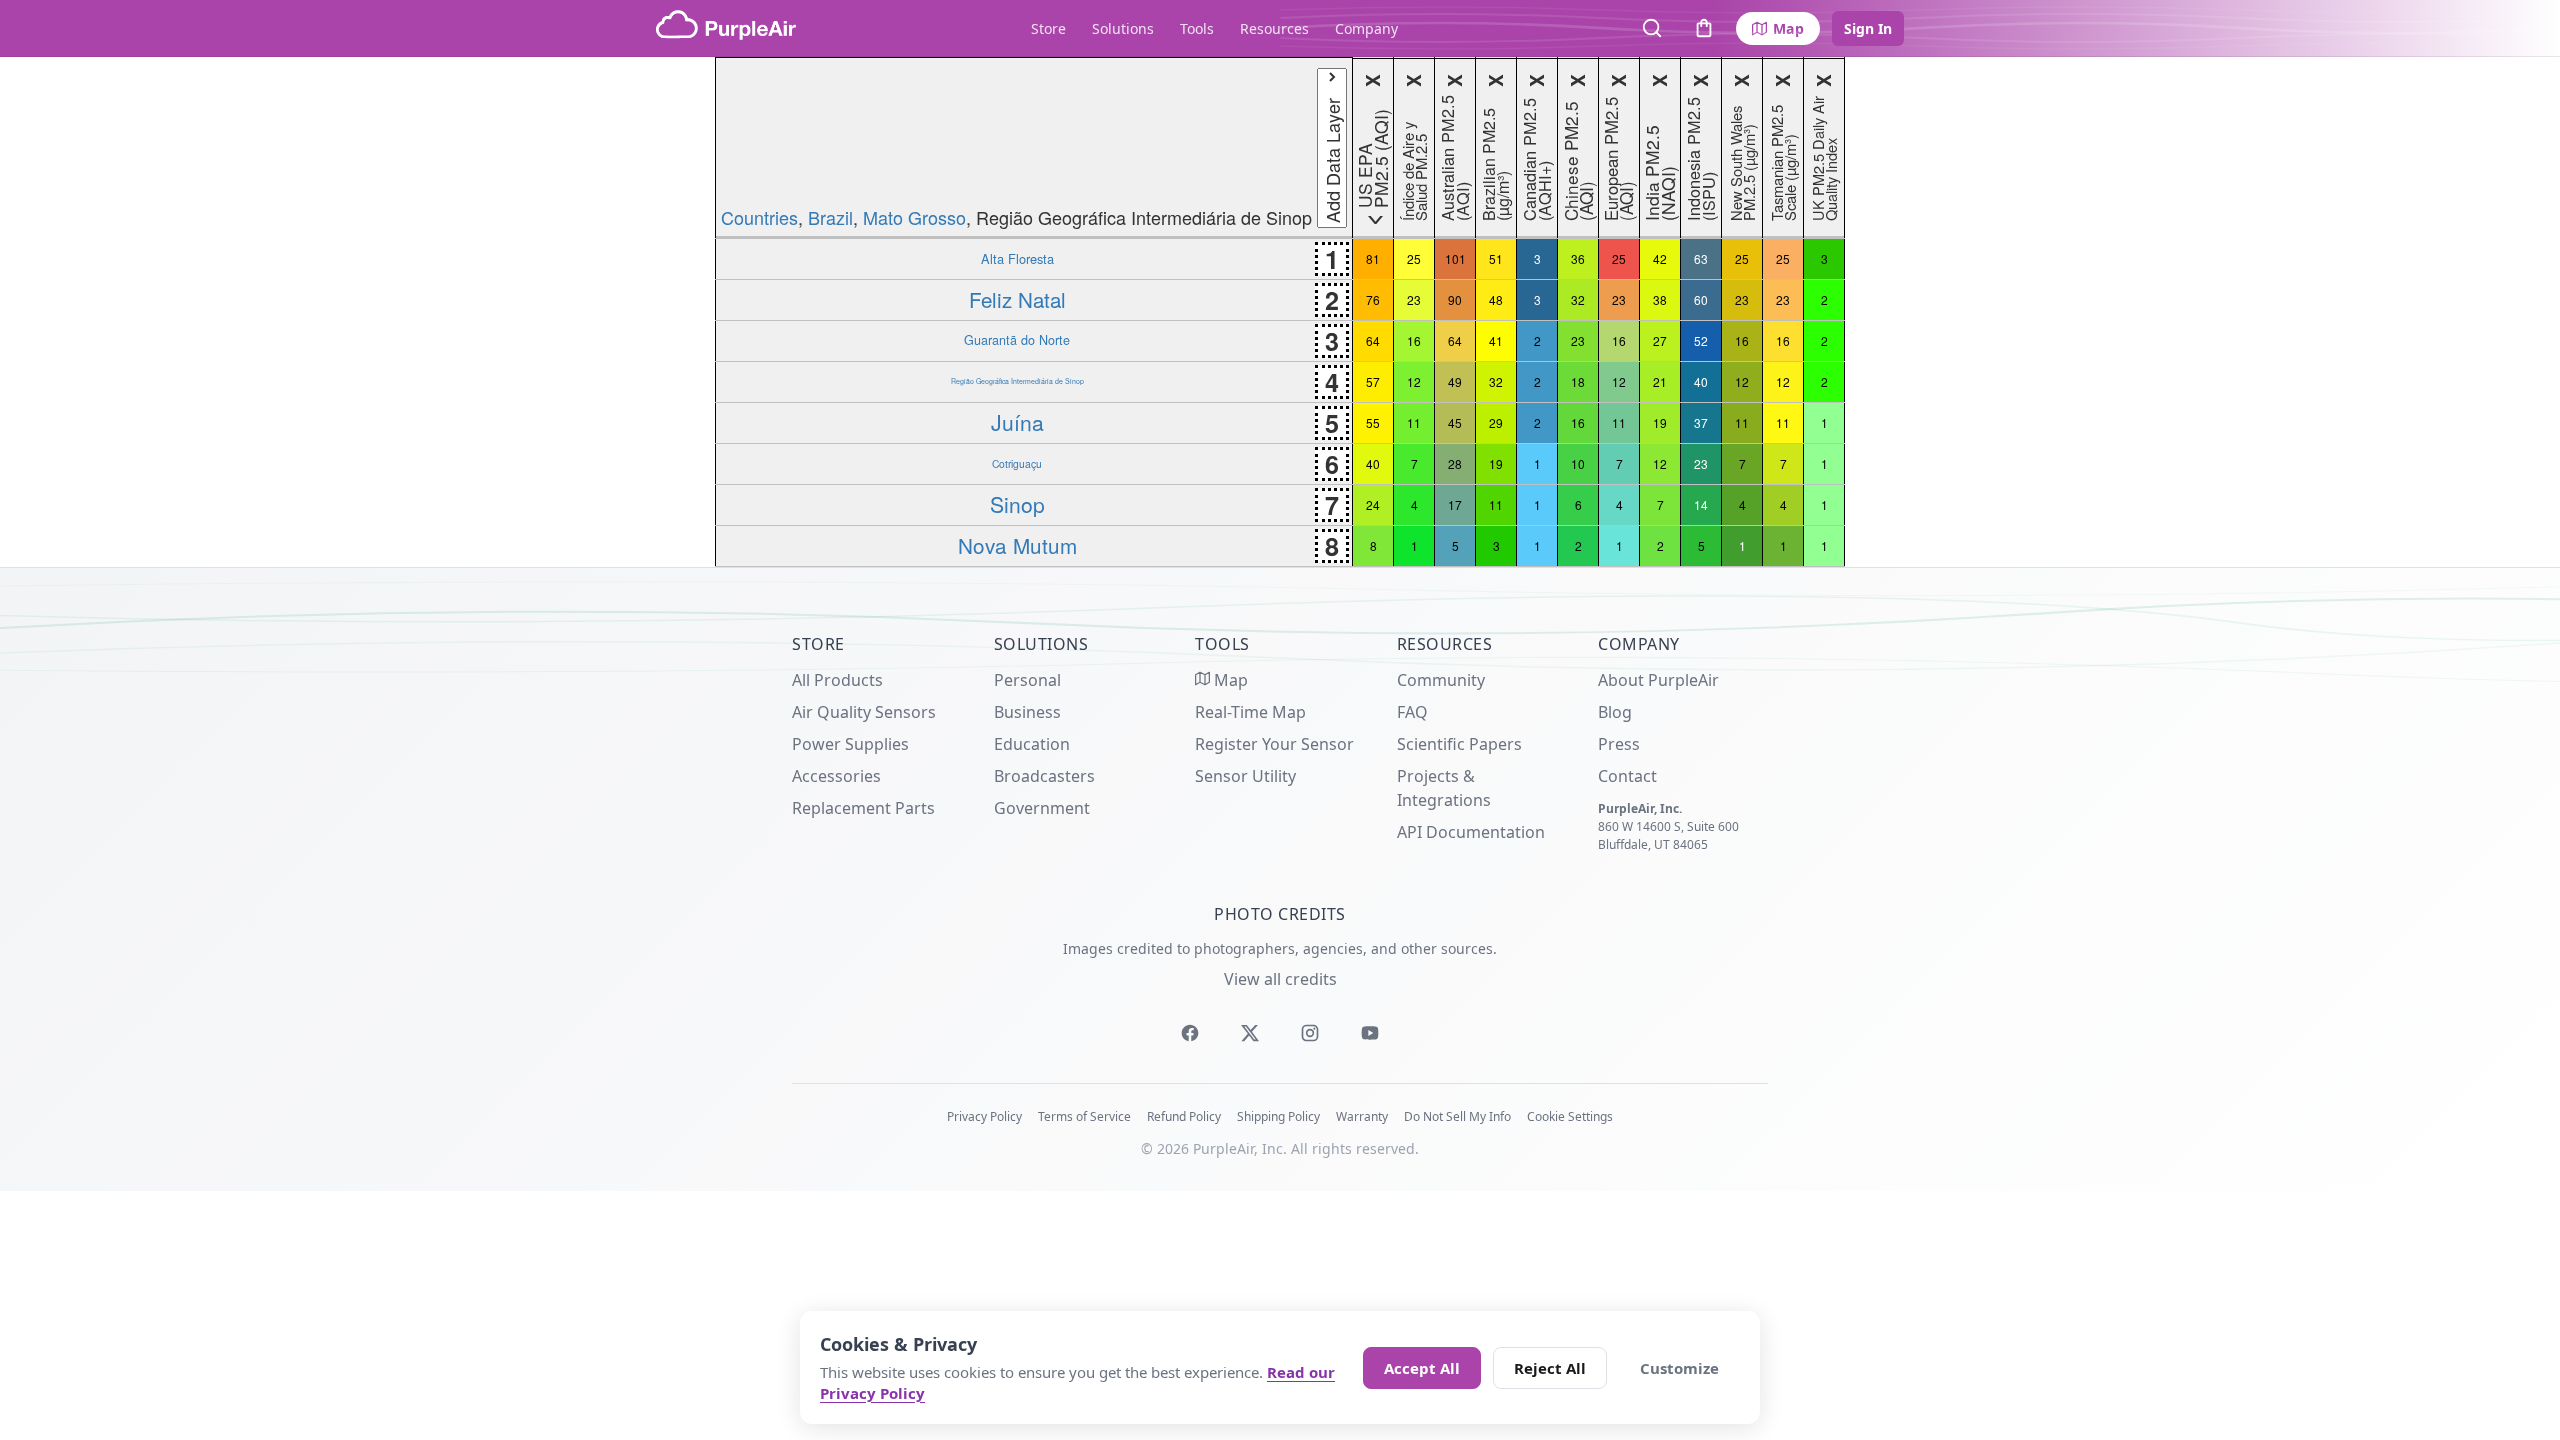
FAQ (1412, 712)
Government (1042, 808)
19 (1660, 422)
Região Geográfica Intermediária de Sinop (1017, 381)
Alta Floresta (1017, 258)
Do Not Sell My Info (1457, 1116)
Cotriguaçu (1017, 463)
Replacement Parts (863, 808)
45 (1455, 422)
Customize (1679, 1368)
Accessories (836, 776)
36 (1578, 258)
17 (1455, 504)
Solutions (1123, 28)
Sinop (1017, 504)
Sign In (1868, 28)
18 (1578, 381)
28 (1455, 463)
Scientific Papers (1459, 744)
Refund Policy (1184, 1116)
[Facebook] (1190, 1033)
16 (1414, 340)
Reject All (1550, 1368)
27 (1660, 340)
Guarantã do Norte (1017, 340)
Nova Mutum (1017, 545)
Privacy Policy (984, 1116)
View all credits (1280, 979)
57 (1373, 381)
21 (1660, 381)
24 (1373, 504)
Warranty (1362, 1116)
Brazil (830, 217)
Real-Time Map (1250, 712)
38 (1660, 299)
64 (1373, 340)
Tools (1197, 28)
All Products (837, 680)
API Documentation (1471, 832)
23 (1414, 299)
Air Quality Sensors (864, 712)
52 (1701, 340)
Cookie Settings (1570, 1116)
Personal (1027, 680)
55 (1373, 422)
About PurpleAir (1658, 680)
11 (1414, 422)
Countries (759, 217)
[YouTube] (1370, 1033)
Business (1027, 712)
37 (1701, 422)
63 (1701, 258)
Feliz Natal (1017, 299)
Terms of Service (1084, 1116)
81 (1373, 258)
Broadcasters (1044, 776)
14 (1701, 504)
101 (1455, 258)
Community (1441, 680)
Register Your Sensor (1274, 744)
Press (1619, 744)
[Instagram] (1310, 1033)
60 (1701, 299)
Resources (1274, 28)
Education (1032, 744)
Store (1048, 28)
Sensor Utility (1245, 776)
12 (1414, 381)
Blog (1615, 712)
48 (1496, 299)
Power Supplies (850, 744)
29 (1496, 422)
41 (1496, 340)
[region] (1280, 312)
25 (1414, 258)
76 (1373, 299)
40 (1701, 381)
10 (1578, 463)
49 (1455, 381)
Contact (1627, 776)
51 (1496, 258)
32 (1578, 299)
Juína (1017, 422)
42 (1660, 258)
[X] (1250, 1033)
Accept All (1422, 1368)
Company (1366, 28)
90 (1455, 299)
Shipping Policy (1278, 1116)
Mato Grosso (914, 217)
